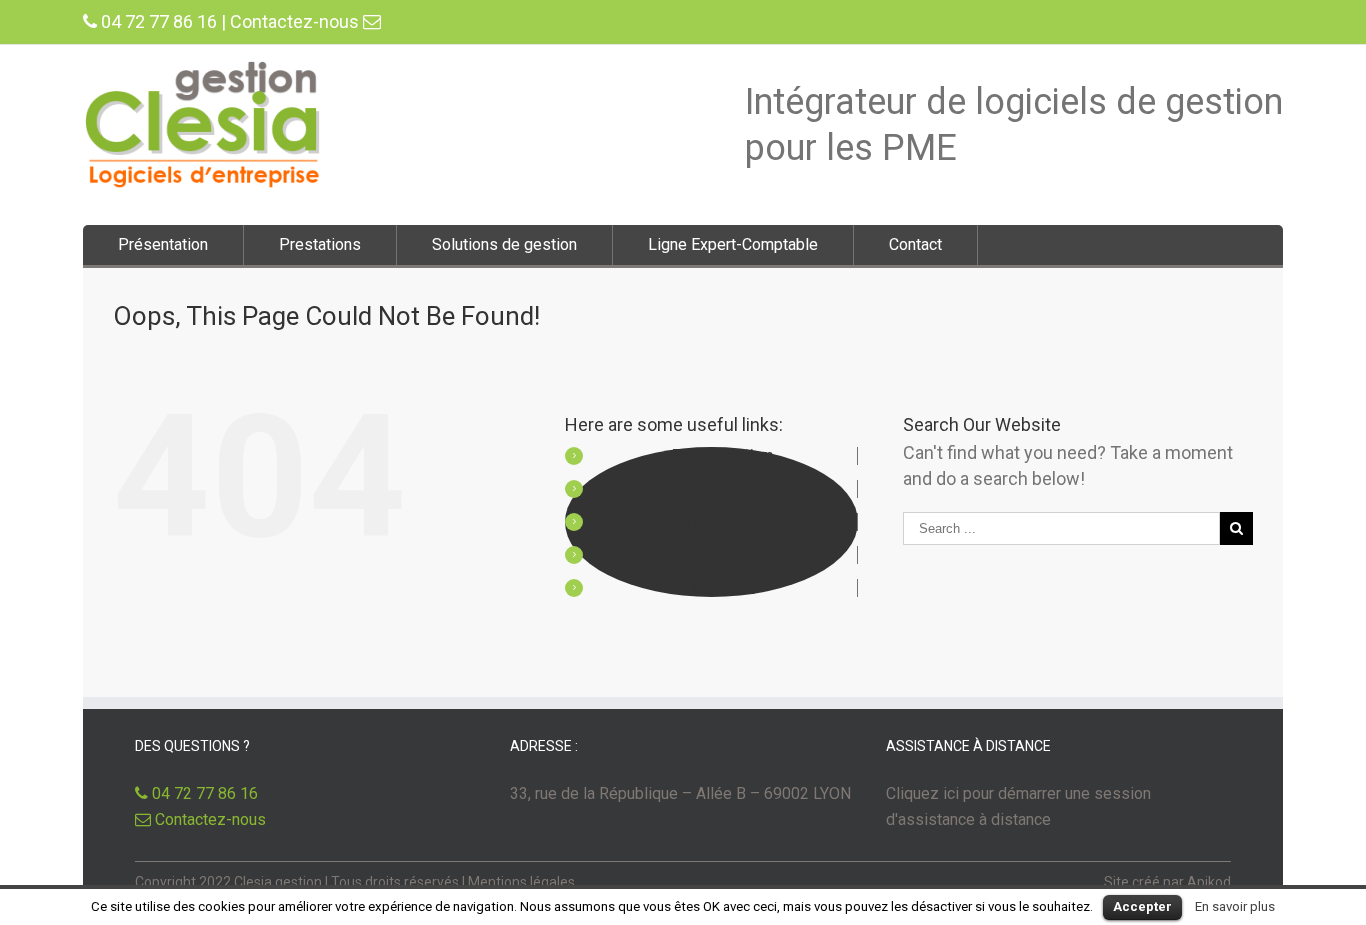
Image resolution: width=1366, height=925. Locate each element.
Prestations (320, 244)
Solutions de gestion (504, 244)
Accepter (1142, 906)
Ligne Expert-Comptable (733, 244)
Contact (915, 244)
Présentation (163, 244)
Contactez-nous (296, 21)
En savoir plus (1235, 906)
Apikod (1209, 882)
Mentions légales (521, 882)
